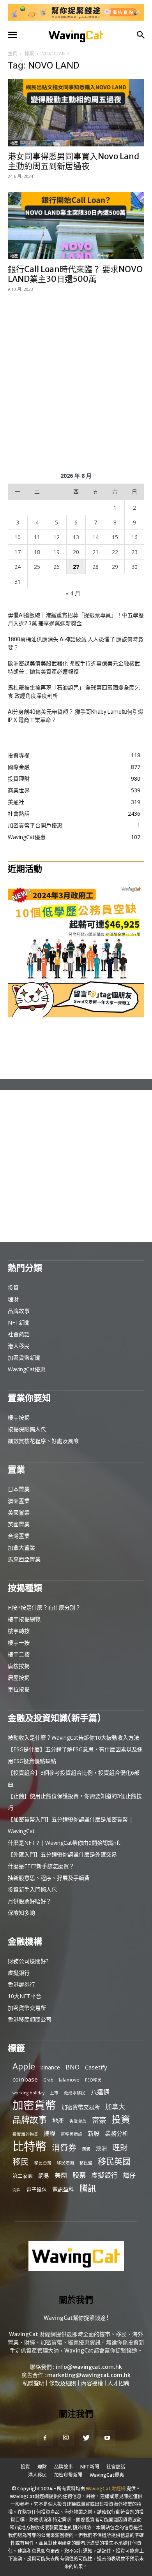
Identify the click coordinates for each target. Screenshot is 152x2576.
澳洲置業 (19, 1501)
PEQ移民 (93, 2080)
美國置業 (19, 1512)
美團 (61, 2176)
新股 (94, 2133)
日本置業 (19, 1489)
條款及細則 (63, 2383)
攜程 (49, 2133)
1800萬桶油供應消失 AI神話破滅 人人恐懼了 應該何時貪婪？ (76, 643)
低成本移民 (75, 2093)
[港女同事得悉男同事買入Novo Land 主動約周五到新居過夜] (76, 113)
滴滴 (86, 2149)
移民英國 (114, 2161)
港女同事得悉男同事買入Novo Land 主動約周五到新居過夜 (73, 161)
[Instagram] (66, 2438)
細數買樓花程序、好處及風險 (43, 1441)
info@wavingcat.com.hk (89, 2367)
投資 (13, 1287)
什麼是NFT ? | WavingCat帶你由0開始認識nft (64, 1843)
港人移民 (19, 1346)
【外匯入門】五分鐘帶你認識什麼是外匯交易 (62, 1854)
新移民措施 (72, 2134)
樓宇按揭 (19, 1417)
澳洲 (101, 2148)
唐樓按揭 (19, 1666)
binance (50, 2067)
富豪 (99, 2120)
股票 (79, 2175)
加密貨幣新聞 (24, 1358)
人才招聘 (118, 2383)
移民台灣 (43, 2163)
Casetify (96, 2067)
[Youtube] (107, 2438)
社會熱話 (19, 1334)
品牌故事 (19, 1311)
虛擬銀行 (19, 1973)
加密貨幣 (34, 2105)
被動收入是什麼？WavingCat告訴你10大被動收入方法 (73, 1738)
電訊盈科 (63, 2189)
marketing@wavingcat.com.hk (89, 2375)
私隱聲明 (34, 2383)
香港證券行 (21, 1984)
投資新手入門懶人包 (32, 1889)
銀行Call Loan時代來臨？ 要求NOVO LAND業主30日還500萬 (75, 274)
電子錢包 (37, 2189)
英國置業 (19, 1524)
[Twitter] (87, 2438)
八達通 (100, 2092)
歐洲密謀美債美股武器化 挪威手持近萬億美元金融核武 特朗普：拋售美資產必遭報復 (74, 668)
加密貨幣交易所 (27, 2008)
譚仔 (129, 2176)
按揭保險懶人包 (27, 1429)
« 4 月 (73, 593)
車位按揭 (19, 1689)
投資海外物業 (25, 2134)
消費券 (64, 2148)
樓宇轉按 (19, 1631)
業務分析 (117, 2133)
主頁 (12, 54)
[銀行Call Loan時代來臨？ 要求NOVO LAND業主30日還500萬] (76, 226)
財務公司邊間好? (28, 1961)
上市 (54, 2093)
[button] (12, 35)
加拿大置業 (21, 1548)
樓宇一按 (19, 1643)
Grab (48, 2080)
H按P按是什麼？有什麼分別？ (44, 1607)
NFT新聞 (19, 1322)
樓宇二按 (19, 1654)
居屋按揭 (19, 1678)
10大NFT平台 (25, 1996)
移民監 (86, 2163)
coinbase (25, 2079)
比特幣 (29, 2146)
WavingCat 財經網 (106, 2489)
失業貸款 (78, 2121)
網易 (44, 2176)
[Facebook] (45, 2438)
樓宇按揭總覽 (24, 1619)
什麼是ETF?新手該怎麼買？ (41, 1866)
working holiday (28, 2093)
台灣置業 (19, 1536)
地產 (14, 143)
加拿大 (115, 2107)
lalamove (69, 2080)
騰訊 (88, 2188)
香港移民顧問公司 (30, 2019)
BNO (72, 2067)
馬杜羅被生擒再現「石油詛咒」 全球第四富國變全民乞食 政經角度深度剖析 (74, 692)
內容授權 (92, 2383)
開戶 (17, 2190)
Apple (24, 2066)
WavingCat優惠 (27, 1369)
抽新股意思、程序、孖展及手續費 (49, 1878)
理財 (13, 1299)
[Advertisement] (76, 381)
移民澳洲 (65, 2163)
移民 (21, 2162)
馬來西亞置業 (24, 1559)
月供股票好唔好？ (30, 1901)
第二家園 (23, 2176)
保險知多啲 (21, 1913)
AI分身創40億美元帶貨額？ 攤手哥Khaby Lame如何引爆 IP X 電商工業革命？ (76, 716)
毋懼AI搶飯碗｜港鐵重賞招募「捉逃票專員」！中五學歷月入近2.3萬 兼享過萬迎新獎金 (76, 619)
